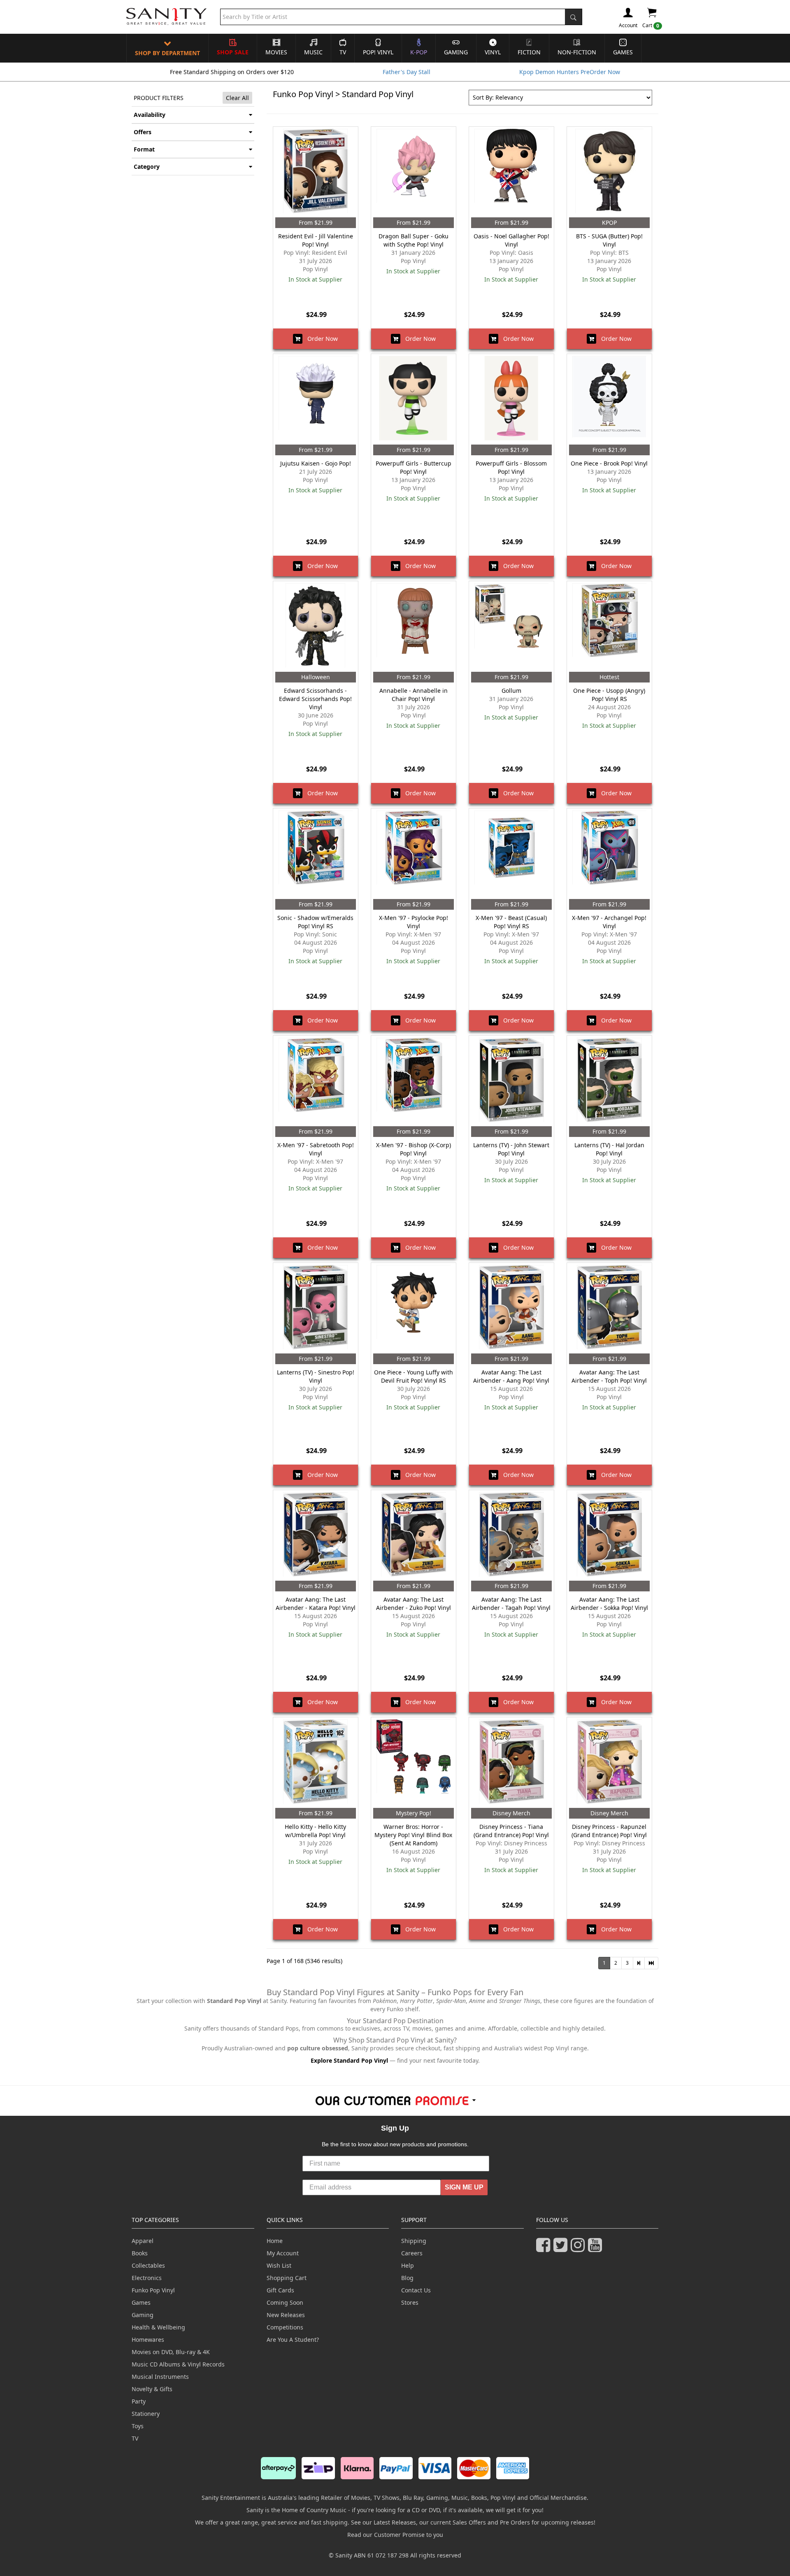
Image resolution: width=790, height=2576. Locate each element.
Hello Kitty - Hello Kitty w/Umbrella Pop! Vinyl (315, 1831)
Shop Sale (233, 52)
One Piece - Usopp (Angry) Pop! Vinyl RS (609, 695)
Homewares (148, 2340)
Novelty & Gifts (152, 2389)
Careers (412, 2253)
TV (343, 52)
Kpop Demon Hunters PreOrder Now (570, 72)
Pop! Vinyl (378, 52)
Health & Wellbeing (158, 2327)
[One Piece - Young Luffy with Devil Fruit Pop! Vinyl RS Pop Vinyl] (414, 1308)
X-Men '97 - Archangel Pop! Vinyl (609, 922)
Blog (407, 2278)
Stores (410, 2302)
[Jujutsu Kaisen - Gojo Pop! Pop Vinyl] (316, 399)
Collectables (148, 2265)
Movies (276, 52)
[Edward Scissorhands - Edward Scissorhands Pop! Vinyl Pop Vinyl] (316, 627)
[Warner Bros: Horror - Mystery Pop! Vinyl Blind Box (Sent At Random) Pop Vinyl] (414, 1763)
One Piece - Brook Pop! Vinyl (609, 463)
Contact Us (416, 2290)
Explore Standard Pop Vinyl (349, 2060)
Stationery (146, 2414)
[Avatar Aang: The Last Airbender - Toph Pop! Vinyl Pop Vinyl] (609, 1308)
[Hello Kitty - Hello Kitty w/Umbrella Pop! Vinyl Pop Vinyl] (316, 1763)
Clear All (237, 98)
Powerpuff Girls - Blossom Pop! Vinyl (511, 467)
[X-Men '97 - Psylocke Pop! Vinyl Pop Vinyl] (414, 854)
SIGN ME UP (464, 2187)
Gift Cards (280, 2290)
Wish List (279, 2265)
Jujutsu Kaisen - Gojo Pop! (316, 463)
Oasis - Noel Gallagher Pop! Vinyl (511, 240)
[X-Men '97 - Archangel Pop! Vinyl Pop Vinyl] (609, 854)
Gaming (456, 52)
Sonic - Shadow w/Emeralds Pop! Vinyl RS (315, 922)
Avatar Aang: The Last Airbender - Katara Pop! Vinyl (316, 1604)
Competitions (285, 2327)
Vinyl (493, 52)
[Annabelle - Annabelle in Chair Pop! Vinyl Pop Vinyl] (414, 627)
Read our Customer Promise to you (395, 2535)
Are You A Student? (293, 2340)
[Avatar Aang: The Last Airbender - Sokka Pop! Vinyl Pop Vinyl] (609, 1535)
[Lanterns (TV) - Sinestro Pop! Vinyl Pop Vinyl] (316, 1308)
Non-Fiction (577, 52)
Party (139, 2401)
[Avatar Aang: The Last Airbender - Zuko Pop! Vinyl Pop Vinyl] (414, 1535)
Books (140, 2253)
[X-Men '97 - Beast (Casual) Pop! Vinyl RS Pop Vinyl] (511, 854)
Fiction (529, 52)
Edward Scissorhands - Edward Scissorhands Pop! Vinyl (315, 699)
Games (623, 52)
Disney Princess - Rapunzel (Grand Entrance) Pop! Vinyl (609, 1831)
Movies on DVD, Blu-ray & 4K (171, 2352)
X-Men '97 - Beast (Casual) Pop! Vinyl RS (511, 922)
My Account (283, 2253)
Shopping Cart (287, 2278)
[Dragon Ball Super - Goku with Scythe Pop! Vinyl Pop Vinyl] (414, 172)
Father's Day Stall (407, 72)
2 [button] (616, 1963)
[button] (639, 1963)
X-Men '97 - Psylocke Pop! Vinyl (414, 922)
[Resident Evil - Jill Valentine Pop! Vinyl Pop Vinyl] (316, 172)
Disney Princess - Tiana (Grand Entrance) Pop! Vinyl (511, 1831)
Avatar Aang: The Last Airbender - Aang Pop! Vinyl (511, 1376)
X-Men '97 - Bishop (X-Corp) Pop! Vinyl (414, 1149)
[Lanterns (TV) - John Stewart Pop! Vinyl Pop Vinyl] (511, 1081)
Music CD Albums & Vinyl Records (178, 2364)
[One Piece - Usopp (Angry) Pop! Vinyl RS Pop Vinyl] (609, 627)
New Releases (286, 2315)
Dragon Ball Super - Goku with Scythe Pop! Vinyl (414, 240)
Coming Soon (285, 2302)
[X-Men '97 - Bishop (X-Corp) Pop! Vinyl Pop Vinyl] (414, 1081)
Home (275, 2241)
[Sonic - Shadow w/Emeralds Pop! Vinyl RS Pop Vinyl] (316, 854)
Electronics (147, 2278)
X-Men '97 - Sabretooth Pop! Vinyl (316, 1149)
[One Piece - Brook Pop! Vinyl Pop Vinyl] (609, 399)
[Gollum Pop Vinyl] (511, 627)
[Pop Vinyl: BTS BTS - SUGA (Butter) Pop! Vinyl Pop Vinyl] (609, 172)
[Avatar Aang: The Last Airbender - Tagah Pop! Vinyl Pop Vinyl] (511, 1535)
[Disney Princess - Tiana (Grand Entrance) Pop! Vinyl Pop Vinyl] (511, 1763)
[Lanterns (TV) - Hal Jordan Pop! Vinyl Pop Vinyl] (609, 1081)
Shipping (414, 2241)
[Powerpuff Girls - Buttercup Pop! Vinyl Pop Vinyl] (414, 399)
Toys (138, 2426)
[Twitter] (562, 2249)
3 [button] (627, 1963)
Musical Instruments (160, 2377)
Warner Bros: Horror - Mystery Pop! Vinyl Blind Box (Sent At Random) (413, 1835)
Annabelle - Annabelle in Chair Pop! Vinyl (414, 695)
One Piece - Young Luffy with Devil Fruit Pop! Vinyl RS (414, 1376)
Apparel (143, 2241)
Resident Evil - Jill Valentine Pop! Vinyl (316, 240)
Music (313, 52)
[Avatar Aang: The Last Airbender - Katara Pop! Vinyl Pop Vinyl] (316, 1535)
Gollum (511, 691)
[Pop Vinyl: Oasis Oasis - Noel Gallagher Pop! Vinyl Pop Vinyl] (511, 172)
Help (408, 2265)
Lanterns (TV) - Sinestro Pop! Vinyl (316, 1376)
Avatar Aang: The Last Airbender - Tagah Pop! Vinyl (511, 1604)
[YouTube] (597, 2249)
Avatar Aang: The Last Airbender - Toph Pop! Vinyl (609, 1376)
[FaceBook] (545, 2249)
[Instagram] (579, 2249)
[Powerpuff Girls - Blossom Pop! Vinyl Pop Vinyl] (511, 399)
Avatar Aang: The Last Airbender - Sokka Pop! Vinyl (609, 1604)
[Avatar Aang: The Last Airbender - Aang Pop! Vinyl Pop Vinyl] (511, 1308)
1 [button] (604, 1963)
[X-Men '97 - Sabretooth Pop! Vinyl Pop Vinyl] (316, 1081)
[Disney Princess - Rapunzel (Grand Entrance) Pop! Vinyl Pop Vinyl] (609, 1763)
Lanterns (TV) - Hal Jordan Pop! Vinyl (609, 1149)
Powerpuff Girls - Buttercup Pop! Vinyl (414, 467)
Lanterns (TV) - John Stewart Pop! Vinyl (511, 1149)
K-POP (419, 52)
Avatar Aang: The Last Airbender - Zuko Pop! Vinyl (414, 1604)
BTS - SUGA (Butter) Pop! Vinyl (609, 240)
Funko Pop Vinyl (303, 94)
